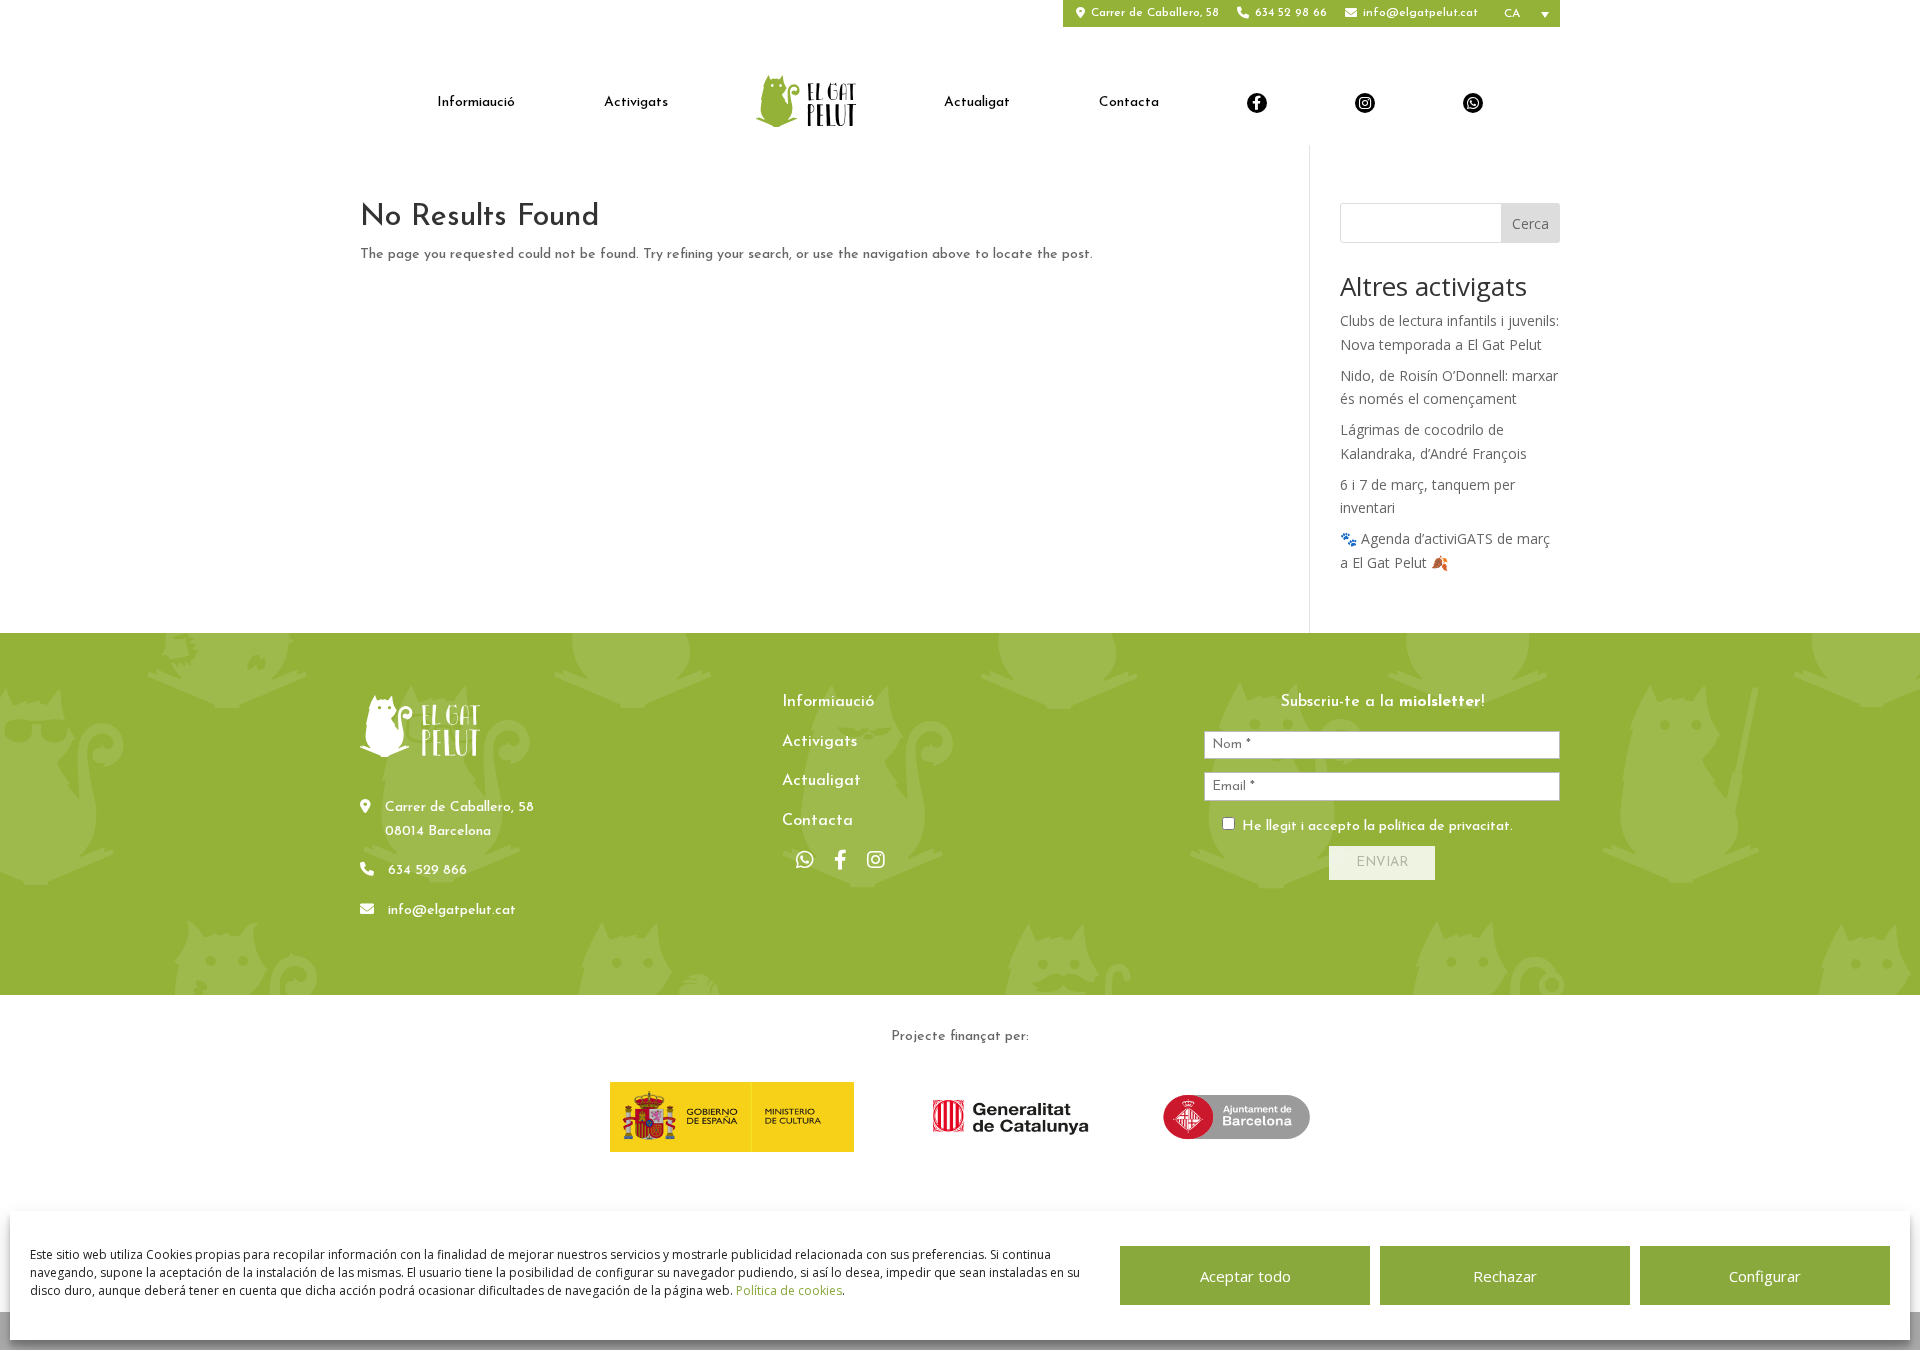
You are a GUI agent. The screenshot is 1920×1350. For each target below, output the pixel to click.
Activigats (636, 103)
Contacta (1129, 103)
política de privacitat (1444, 826)
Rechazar (1505, 1276)
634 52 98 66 (1291, 13)
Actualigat (977, 103)
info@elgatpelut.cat (1420, 13)
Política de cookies (789, 1290)
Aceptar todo (1245, 1276)
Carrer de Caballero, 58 (1155, 13)
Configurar (1765, 1276)
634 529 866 (427, 870)
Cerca (1530, 223)
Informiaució (476, 103)
